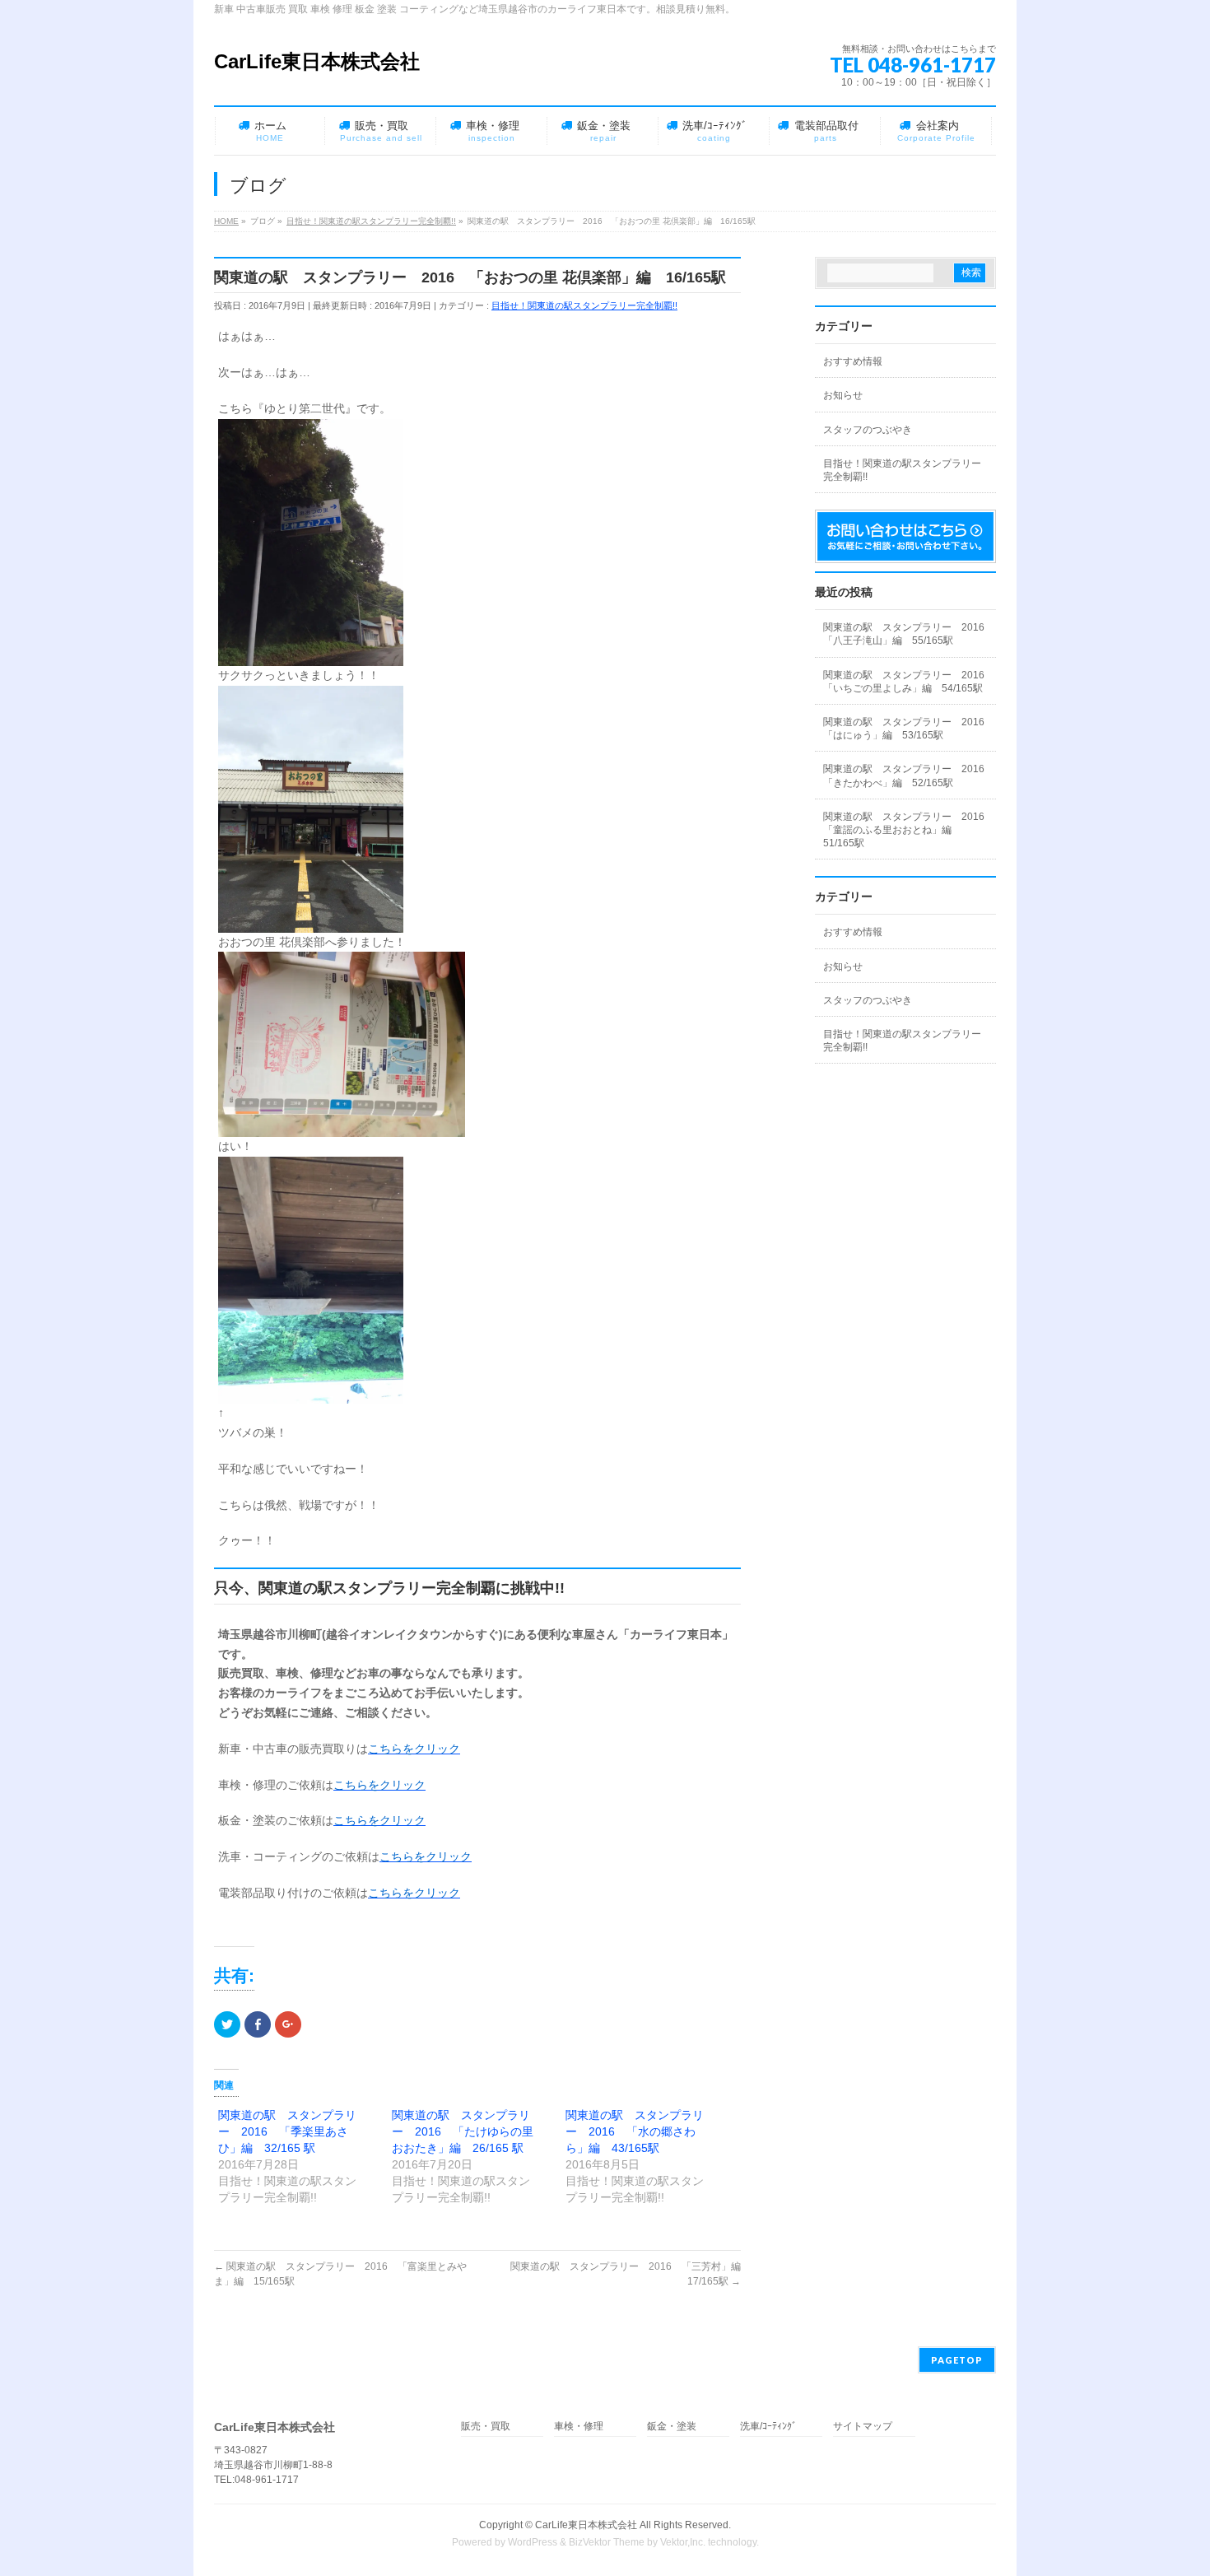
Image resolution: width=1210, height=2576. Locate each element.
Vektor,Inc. (683, 2542)
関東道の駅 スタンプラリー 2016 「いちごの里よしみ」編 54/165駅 (909, 682)
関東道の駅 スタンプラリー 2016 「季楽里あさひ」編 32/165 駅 (287, 2131)
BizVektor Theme (607, 2542)
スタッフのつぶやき (868, 430)
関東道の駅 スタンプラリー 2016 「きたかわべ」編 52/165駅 (909, 776)
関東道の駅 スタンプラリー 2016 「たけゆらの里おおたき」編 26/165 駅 (463, 2131)
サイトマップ (863, 2427)
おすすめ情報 (853, 361)
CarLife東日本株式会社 (317, 61)
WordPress (533, 2542)
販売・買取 (486, 2427)
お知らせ (843, 395)
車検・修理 (579, 2427)
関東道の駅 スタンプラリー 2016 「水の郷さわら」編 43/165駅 (635, 2131)
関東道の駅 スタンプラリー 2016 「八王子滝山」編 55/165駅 (909, 634)
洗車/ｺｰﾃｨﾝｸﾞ (768, 2427)
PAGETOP (957, 2360)
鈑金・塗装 (672, 2427)
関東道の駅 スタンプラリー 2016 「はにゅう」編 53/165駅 (909, 729)
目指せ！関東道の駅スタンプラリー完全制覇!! (584, 305)
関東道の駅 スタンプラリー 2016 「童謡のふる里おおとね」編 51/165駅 (909, 830)
